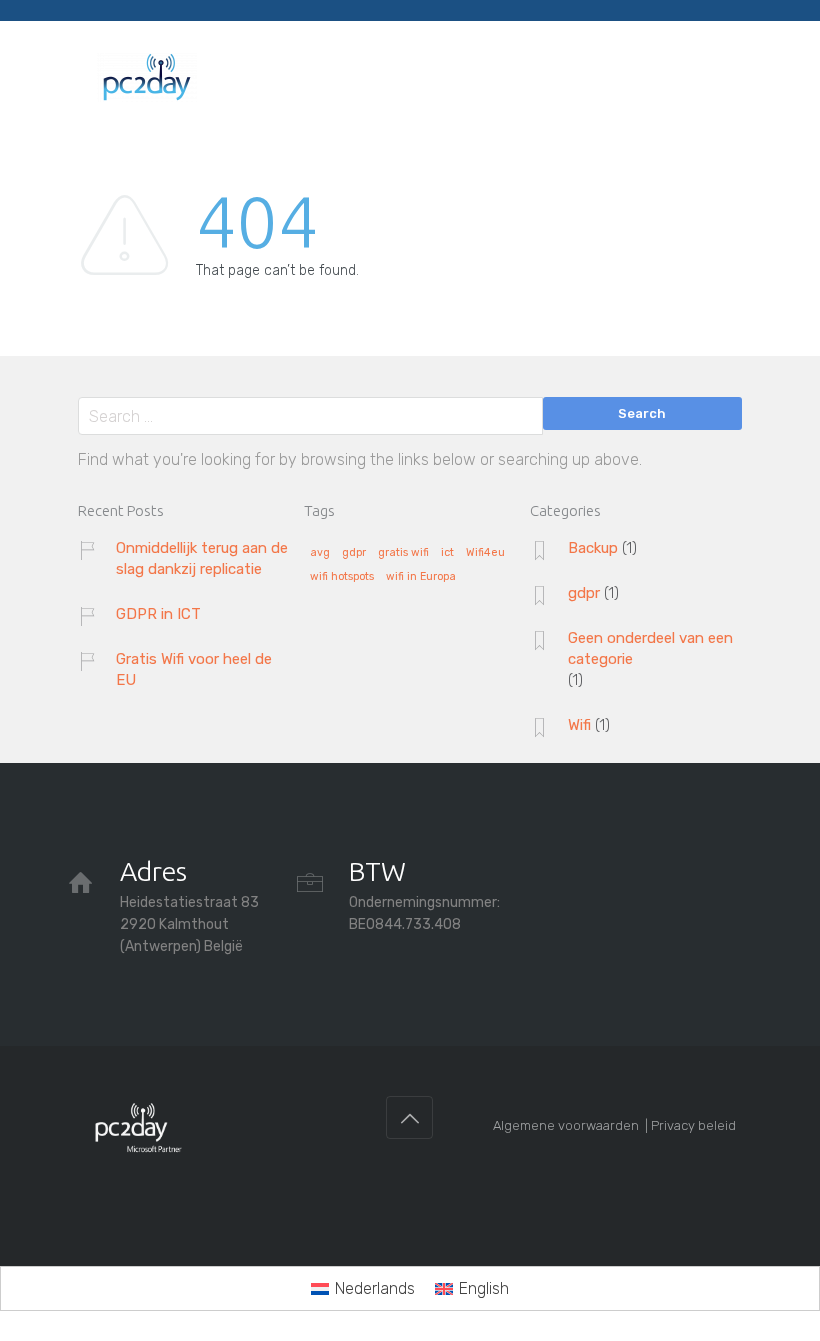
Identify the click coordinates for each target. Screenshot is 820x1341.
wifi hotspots (342, 577)
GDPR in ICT (158, 614)
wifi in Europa (421, 577)
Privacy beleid (693, 1125)
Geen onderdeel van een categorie (650, 648)
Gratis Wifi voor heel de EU (194, 669)
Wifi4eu (485, 553)
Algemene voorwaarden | (572, 1125)
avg (320, 553)
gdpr (354, 553)
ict (447, 553)
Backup (593, 548)
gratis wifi (403, 553)
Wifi (579, 725)
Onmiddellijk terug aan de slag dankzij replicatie (202, 558)
